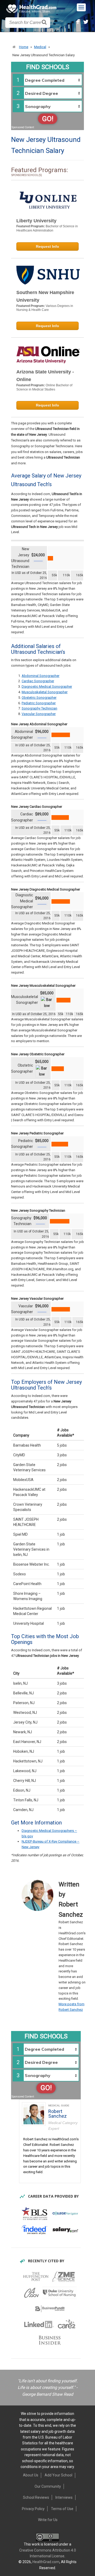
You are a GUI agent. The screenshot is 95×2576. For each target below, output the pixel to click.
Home (24, 47)
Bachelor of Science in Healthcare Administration (47, 228)
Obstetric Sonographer (39, 698)
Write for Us (48, 2520)
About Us (31, 2475)
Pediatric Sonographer (39, 703)
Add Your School (58, 2475)
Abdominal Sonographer (41, 676)
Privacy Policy (33, 2509)
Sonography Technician (39, 708)
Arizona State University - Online (45, 376)
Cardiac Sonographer (38, 681)
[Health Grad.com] (32, 9)
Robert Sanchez (58, 2114)
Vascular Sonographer (39, 714)
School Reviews (36, 2497)
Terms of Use (62, 2509)
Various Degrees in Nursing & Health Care (45, 308)
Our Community (48, 2486)
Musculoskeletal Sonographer (45, 692)
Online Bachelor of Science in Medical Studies (44, 387)
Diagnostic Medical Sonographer (47, 687)
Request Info (47, 246)
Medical (40, 47)
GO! (48, 119)
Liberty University (36, 221)
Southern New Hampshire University (45, 296)
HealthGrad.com (46, 2562)
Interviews (64, 2497)
